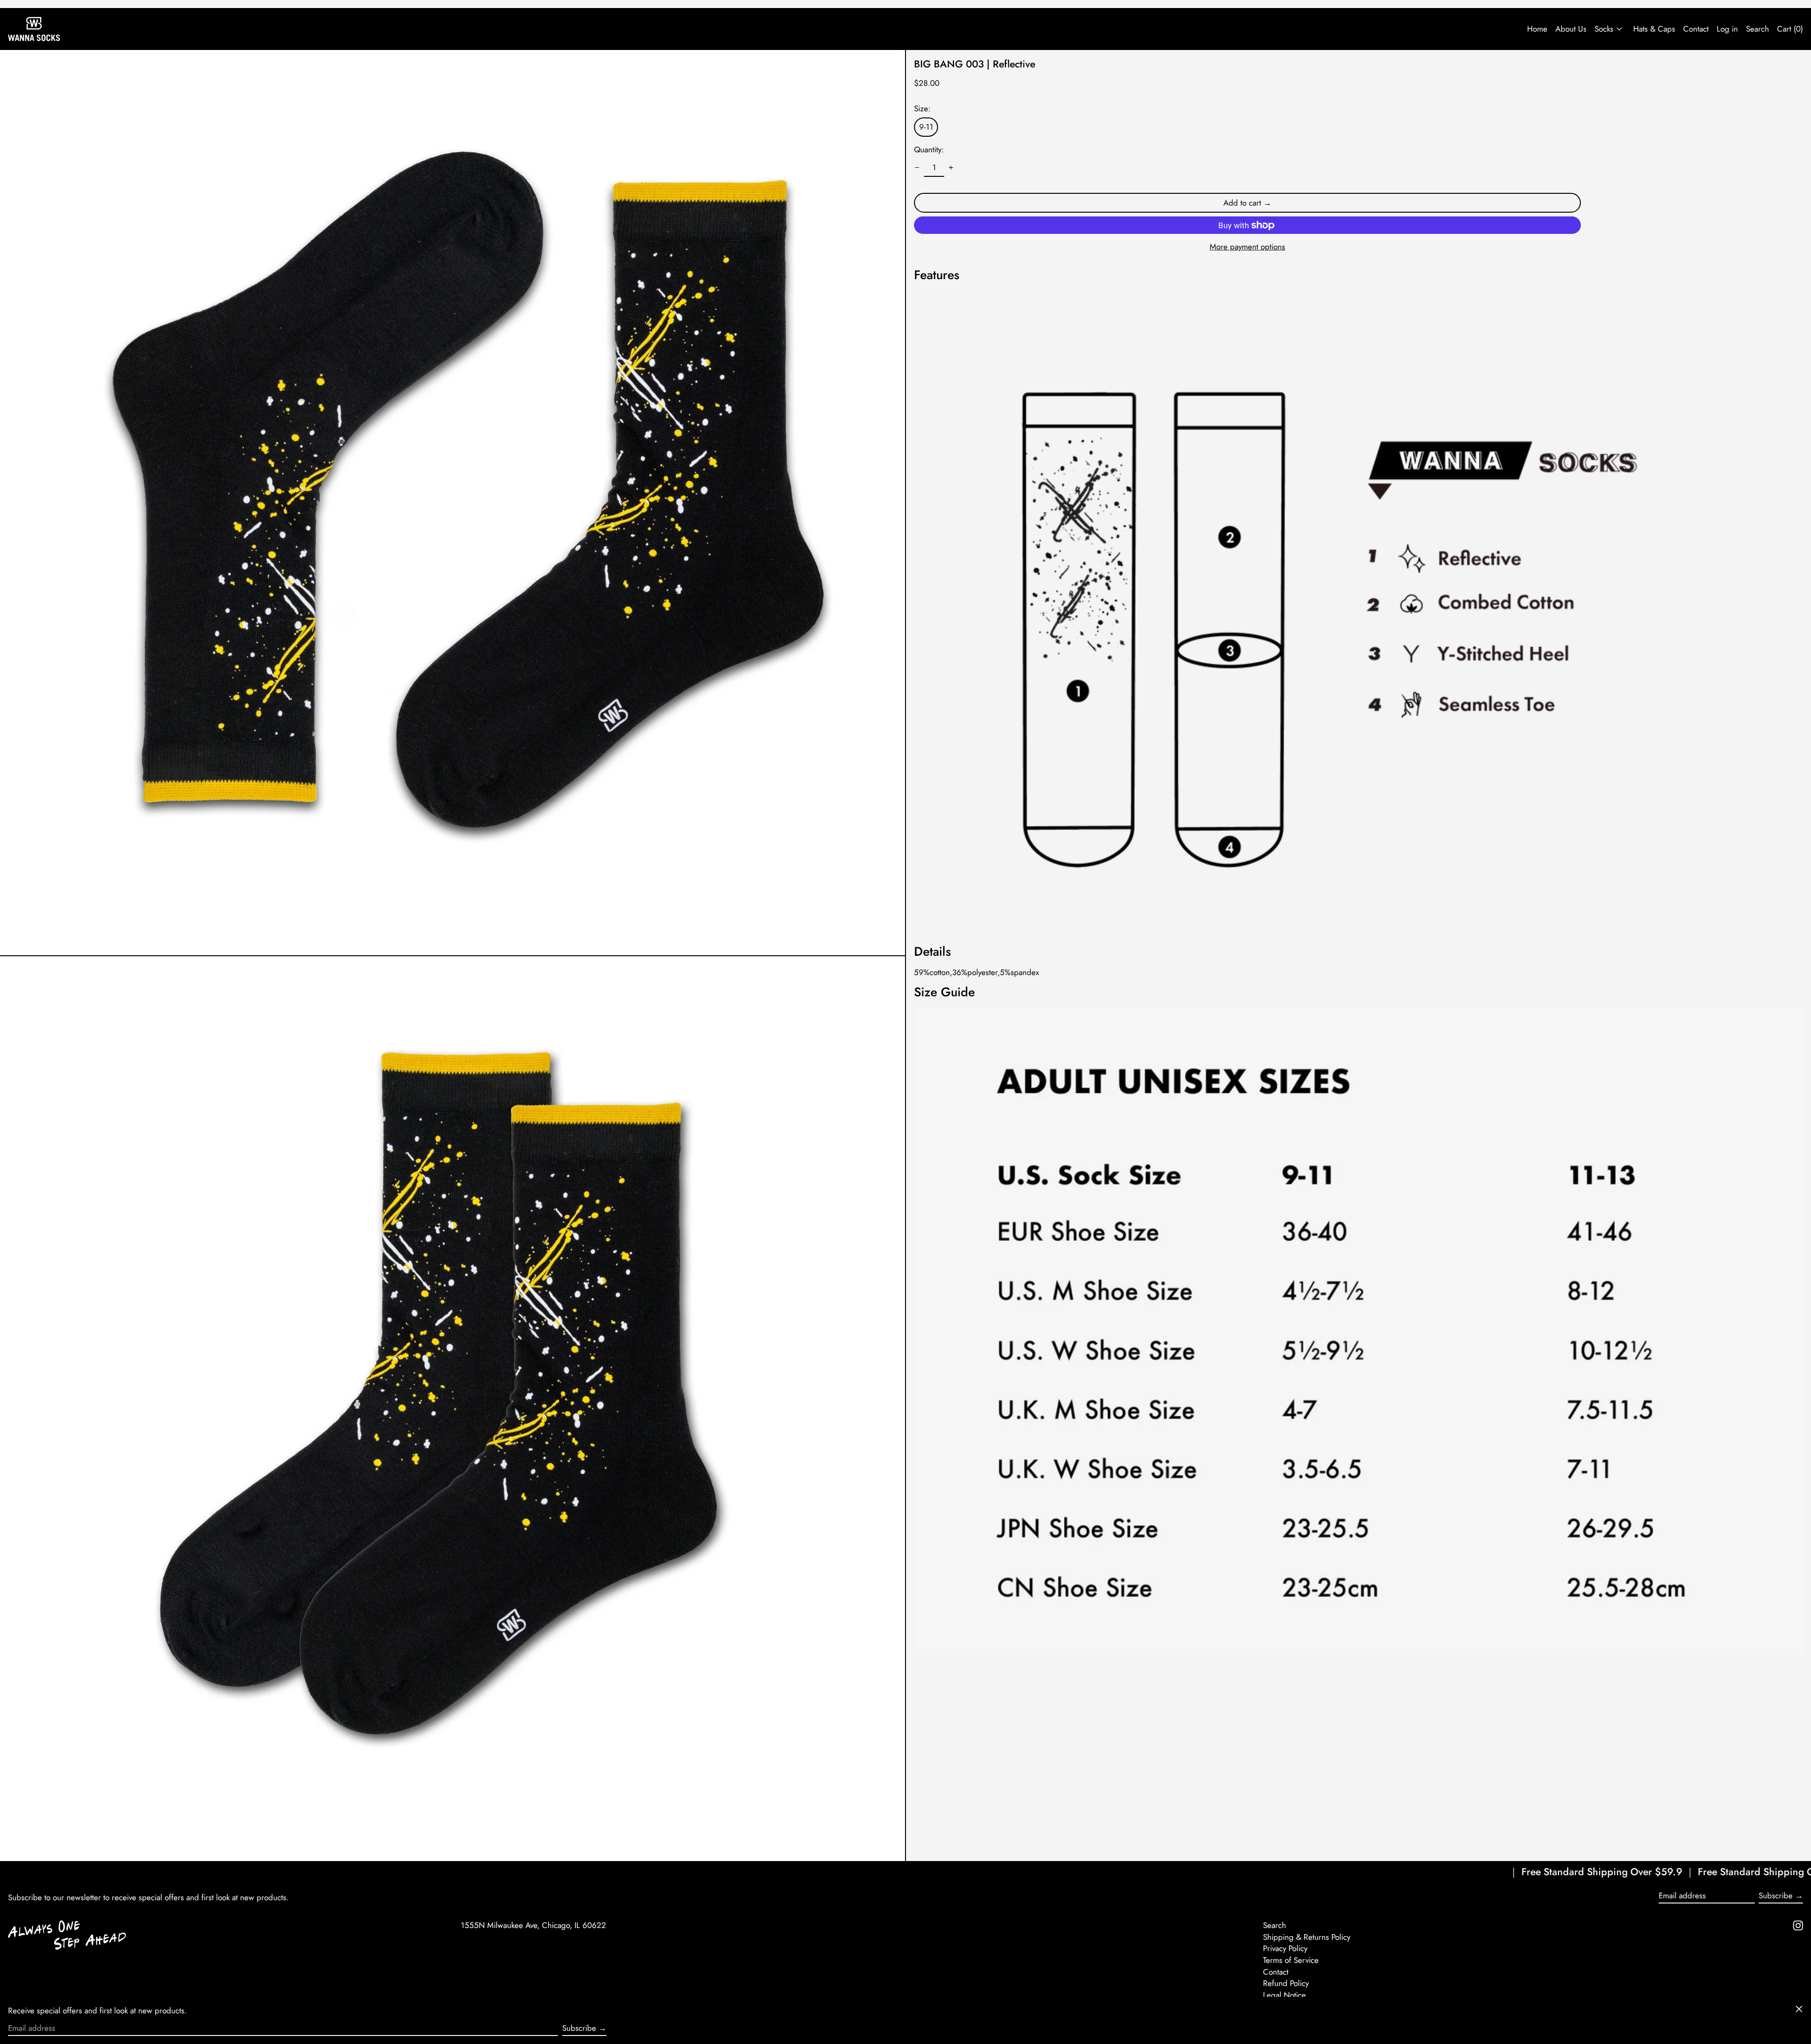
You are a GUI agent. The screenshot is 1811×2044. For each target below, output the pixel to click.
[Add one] (951, 168)
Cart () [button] (1790, 29)
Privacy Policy (1285, 1948)
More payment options (1247, 247)
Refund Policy (1286, 1983)
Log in (1727, 29)
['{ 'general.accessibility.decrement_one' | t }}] (917, 168)
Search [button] (1757, 29)
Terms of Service (1291, 1960)
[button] (453, 503)
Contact (1696, 29)
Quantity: (929, 149)
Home (1537, 29)
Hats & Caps (1654, 29)
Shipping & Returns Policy (1307, 1937)
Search (1275, 1925)
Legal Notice (1284, 1995)
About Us (1571, 29)
